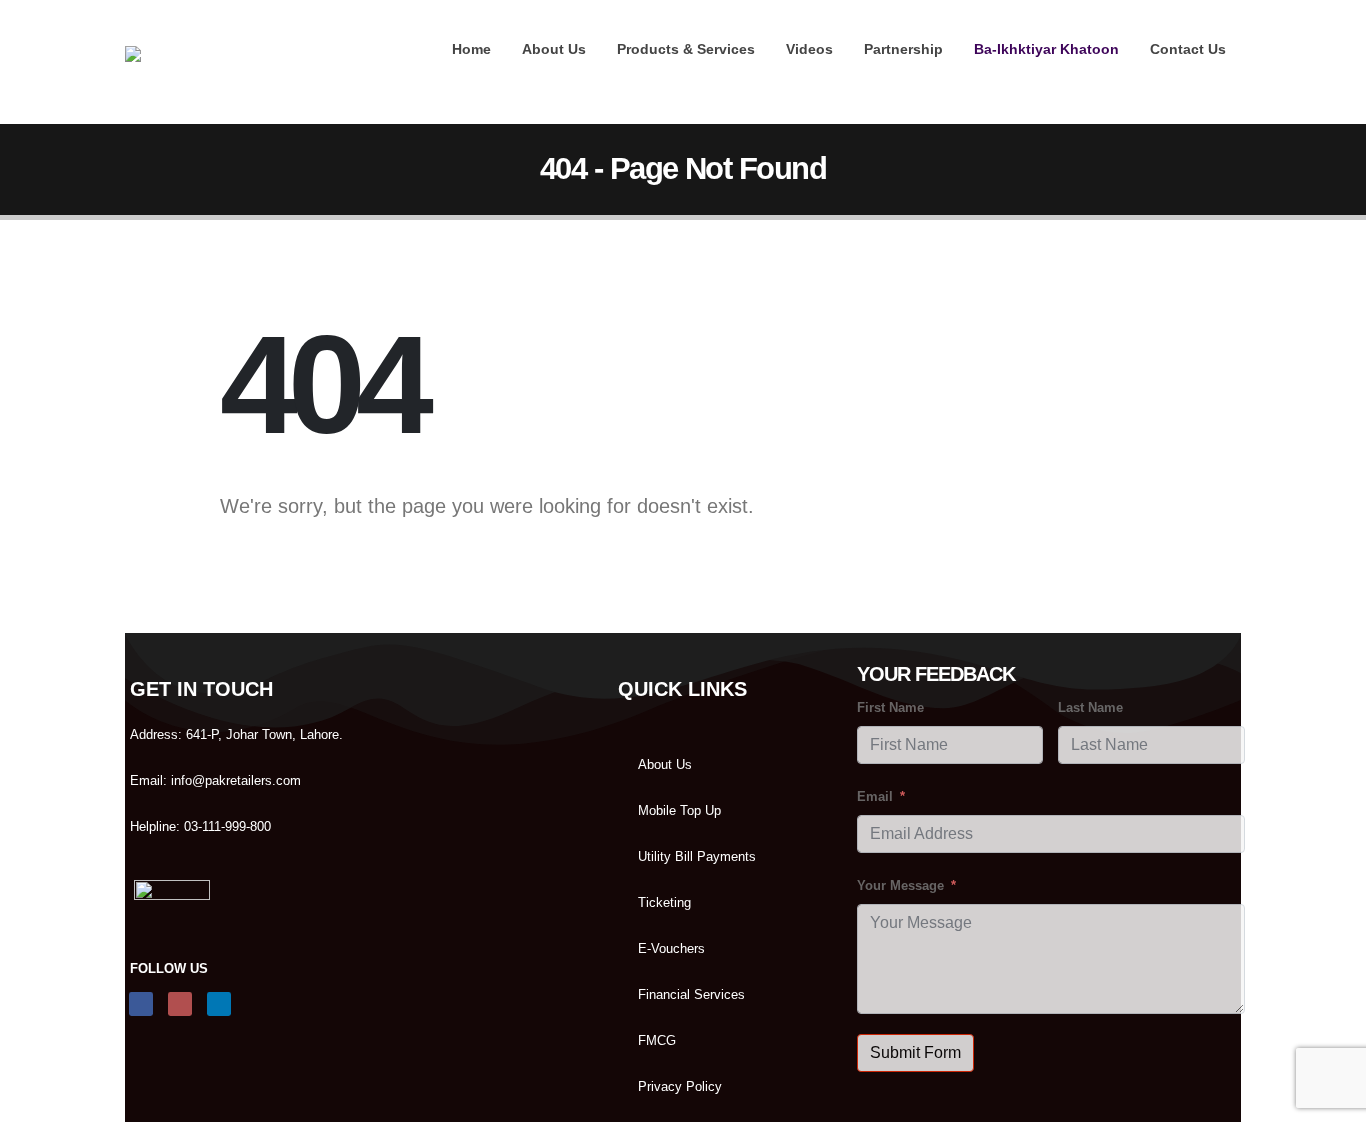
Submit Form (915, 1052)
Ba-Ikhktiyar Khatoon (1046, 49)
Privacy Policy (680, 1087)
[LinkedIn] (1226, 79)
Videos (809, 49)
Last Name (1090, 708)
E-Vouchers (671, 949)
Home (471, 49)
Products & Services (686, 49)
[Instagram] (1192, 79)
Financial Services (691, 995)
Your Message (900, 886)
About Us (554, 49)
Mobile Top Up (679, 811)
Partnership (903, 49)
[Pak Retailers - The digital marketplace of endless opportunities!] (186, 62)
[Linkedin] (219, 1004)
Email (875, 797)
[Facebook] (1090, 79)
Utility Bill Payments (697, 857)
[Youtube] (1158, 79)
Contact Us (1188, 49)
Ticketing (664, 903)
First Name (890, 708)
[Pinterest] (1124, 79)
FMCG (657, 1041)
